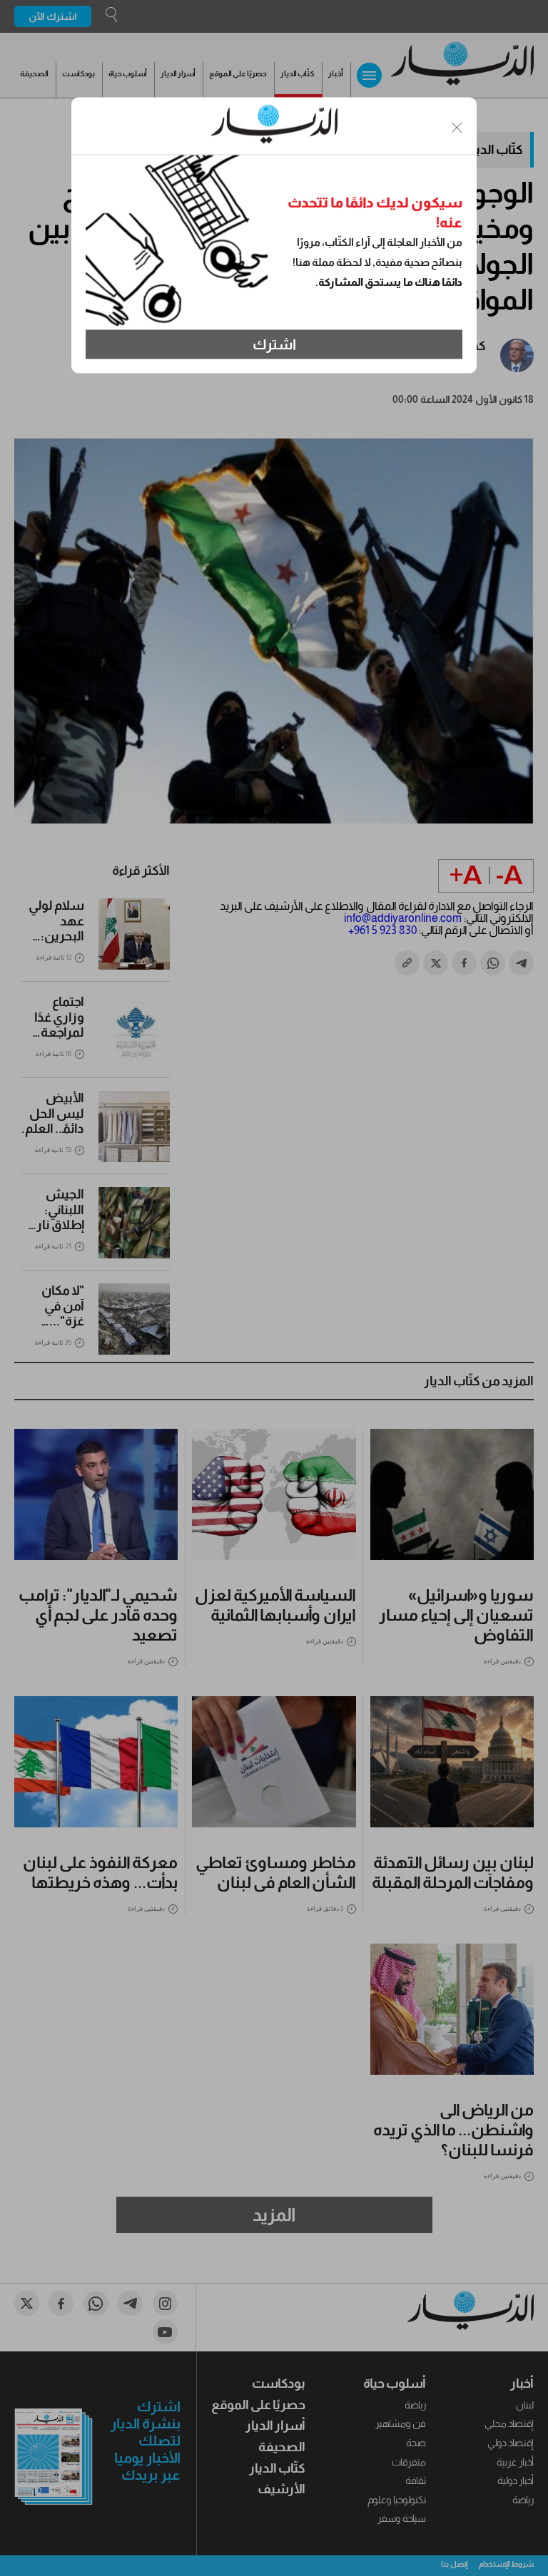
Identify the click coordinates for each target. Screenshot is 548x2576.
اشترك (274, 344)
